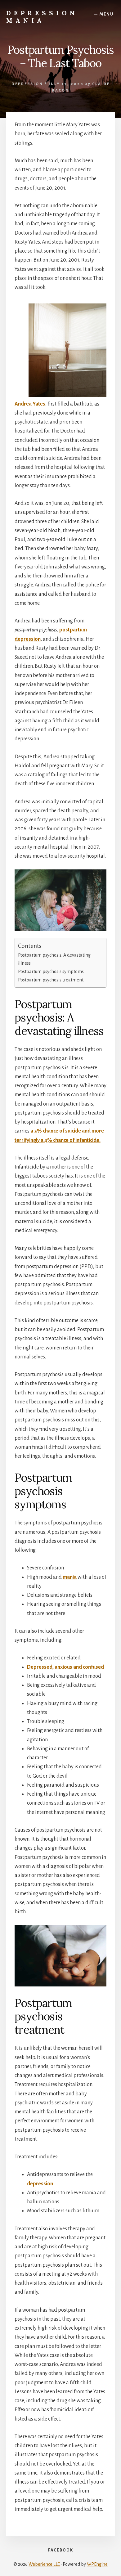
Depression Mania (42, 17)
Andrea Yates (30, 404)
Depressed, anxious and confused (65, 1667)
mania (70, 1577)
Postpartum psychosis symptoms (51, 972)
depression (40, 2184)
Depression (27, 84)
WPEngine (97, 2564)
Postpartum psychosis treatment (51, 980)
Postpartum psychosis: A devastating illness (54, 959)
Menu (107, 14)
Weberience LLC (44, 2564)
